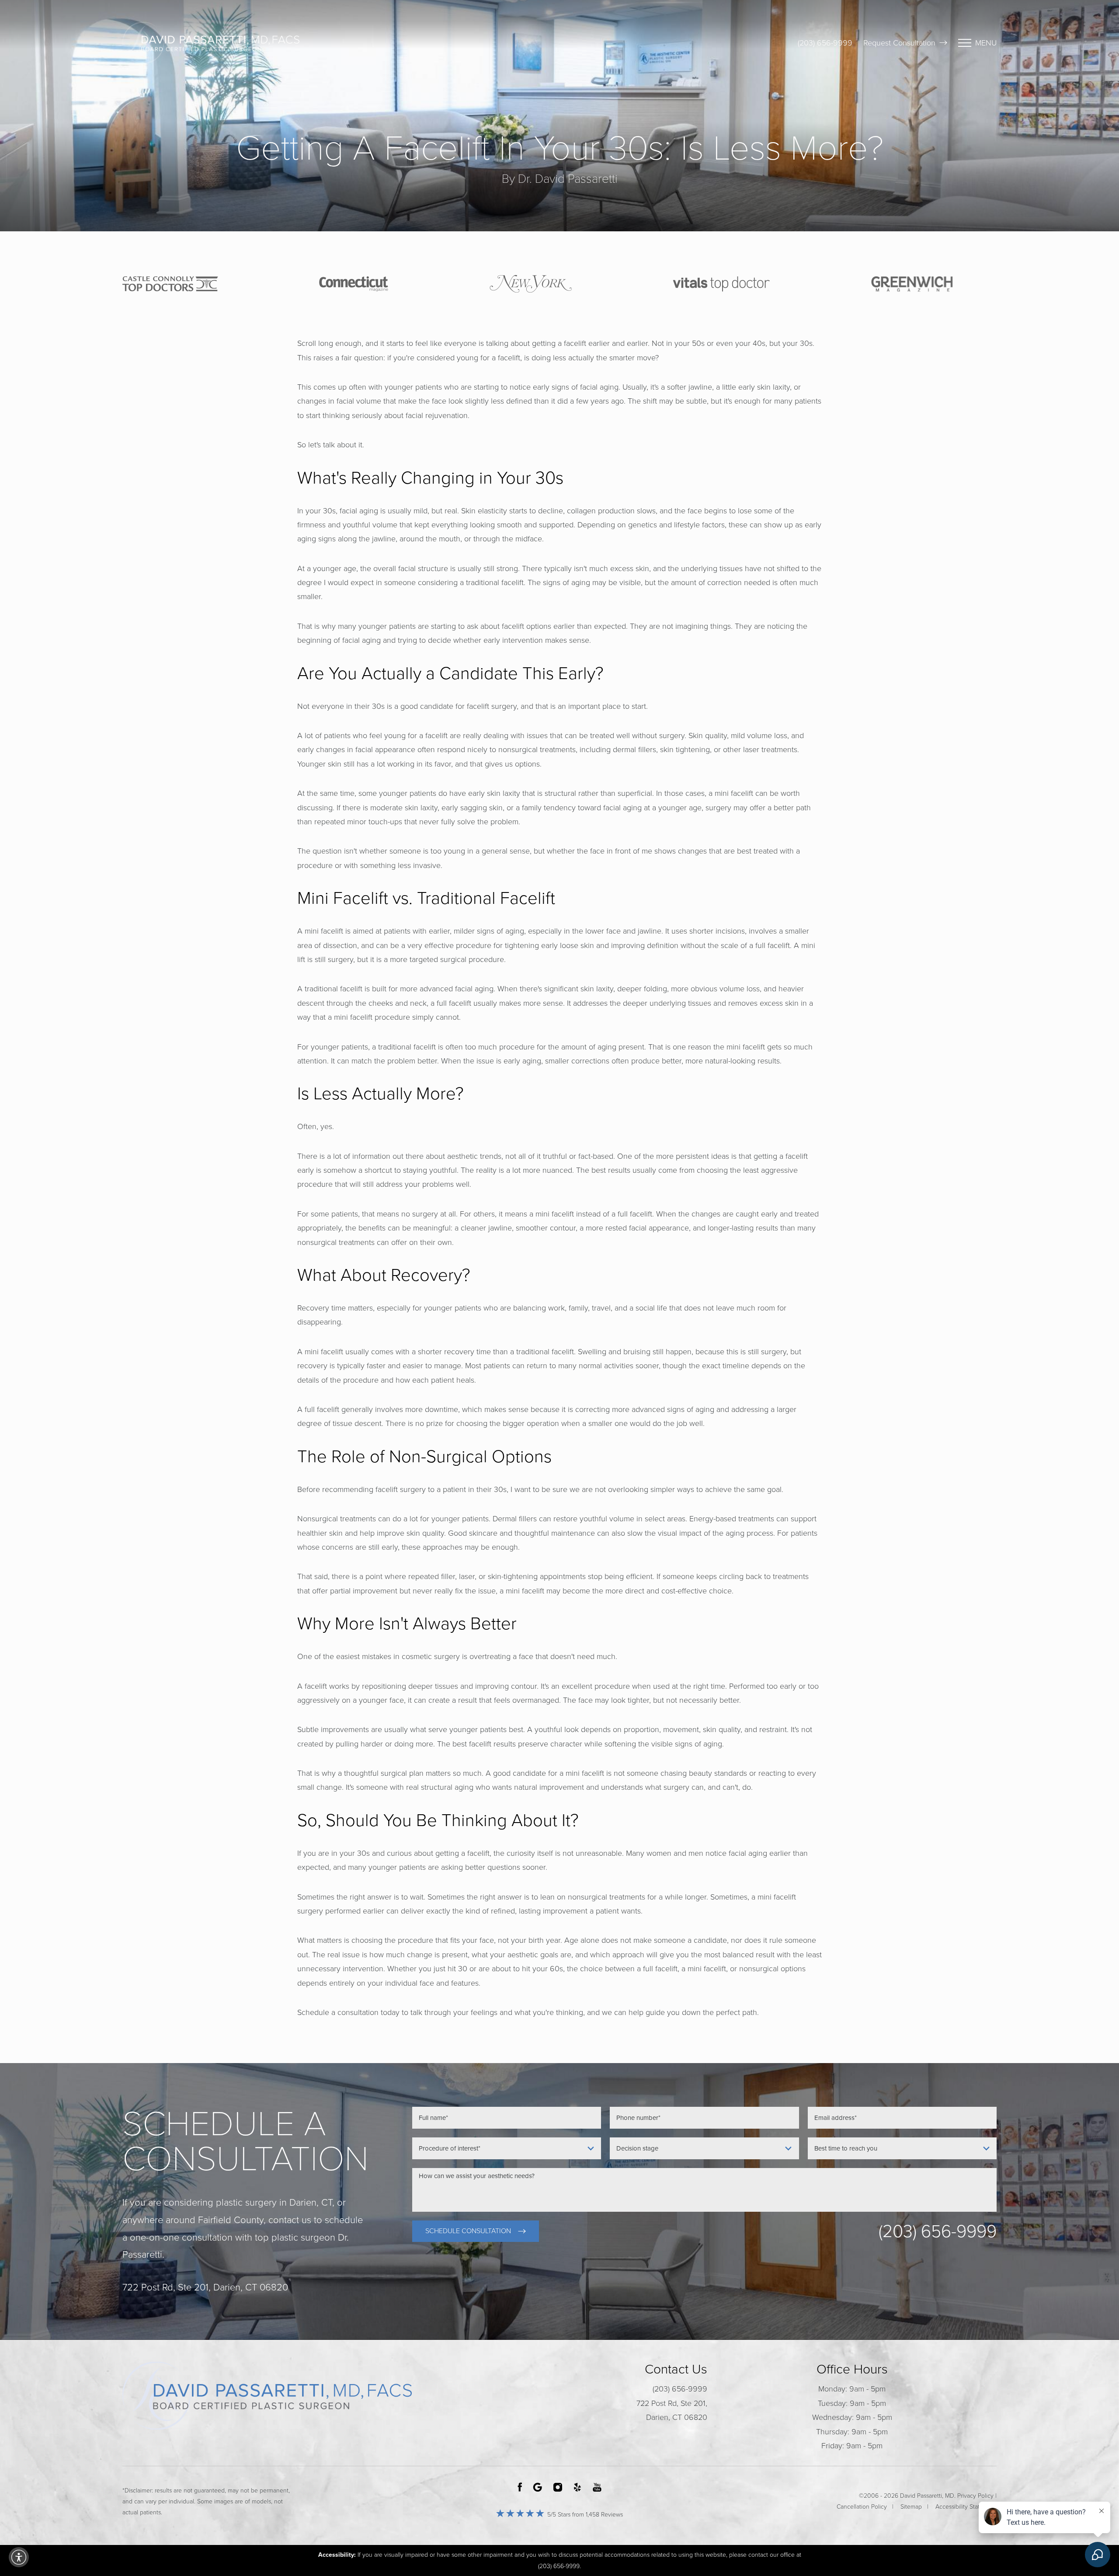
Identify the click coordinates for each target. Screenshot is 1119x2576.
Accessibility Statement (966, 2507)
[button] (19, 2557)
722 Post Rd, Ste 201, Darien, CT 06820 (672, 2410)
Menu (986, 43)
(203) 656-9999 (825, 43)
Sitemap (911, 2507)
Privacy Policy (975, 2496)
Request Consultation (899, 43)
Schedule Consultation (468, 2231)
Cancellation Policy (862, 2507)
